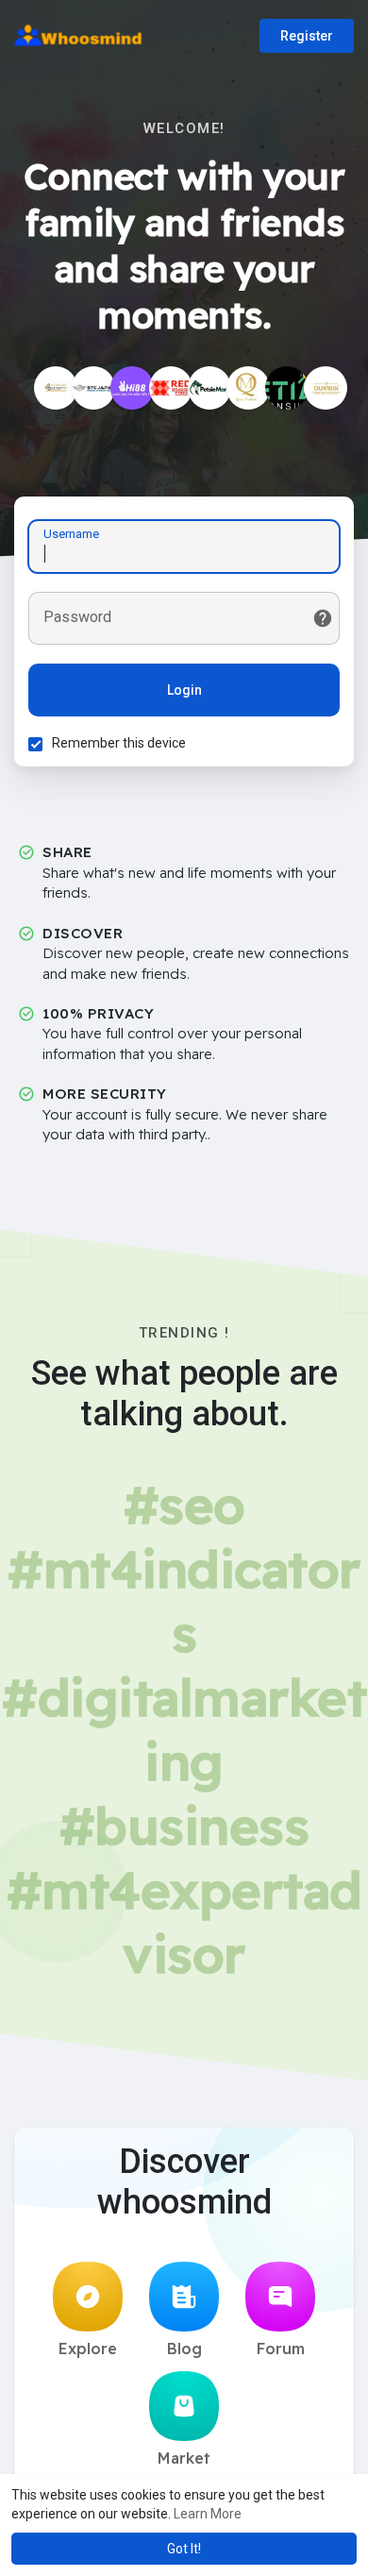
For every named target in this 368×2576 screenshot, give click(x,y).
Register (307, 36)
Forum (281, 2349)
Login (184, 690)
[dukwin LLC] (326, 388)
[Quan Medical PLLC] (248, 388)
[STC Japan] (93, 388)
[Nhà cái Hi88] (132, 388)
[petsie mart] (209, 388)
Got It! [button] (184, 2549)
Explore (88, 2349)
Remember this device (119, 743)
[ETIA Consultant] (287, 388)
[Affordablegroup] (56, 388)
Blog (184, 2349)
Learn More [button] (208, 2514)
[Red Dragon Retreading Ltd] (171, 388)
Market (184, 2458)
